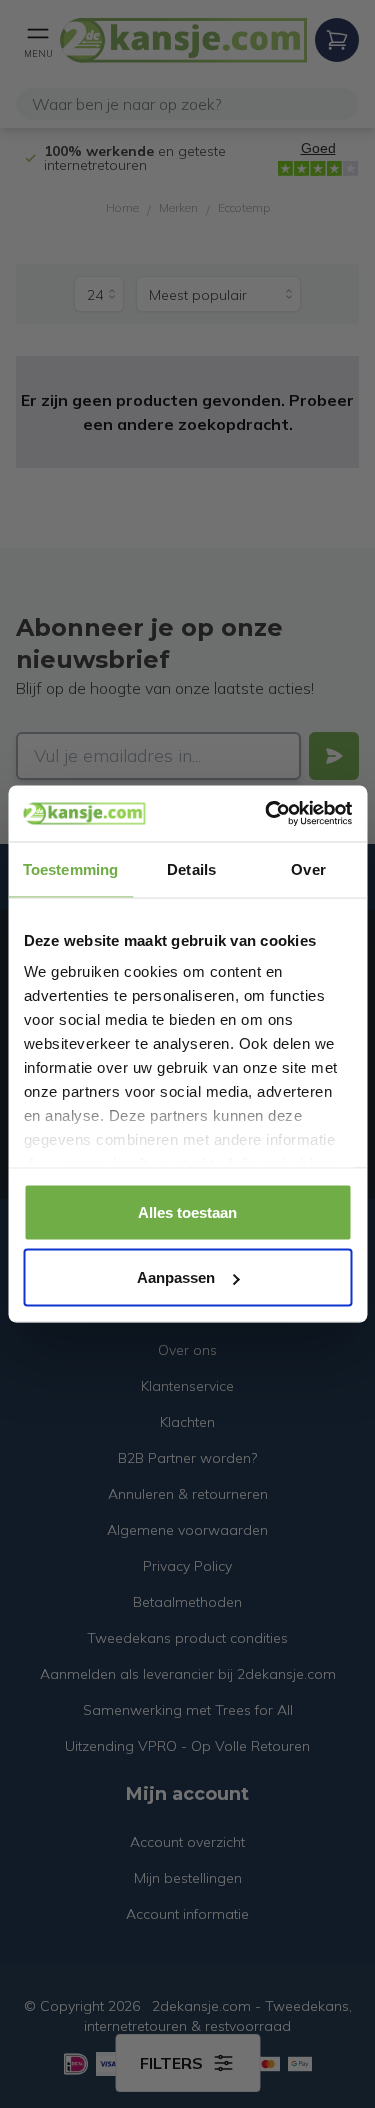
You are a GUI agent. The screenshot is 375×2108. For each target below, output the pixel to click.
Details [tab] (191, 868)
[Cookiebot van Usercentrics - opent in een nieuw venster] (267, 814)
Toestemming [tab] (70, 868)
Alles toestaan (187, 1211)
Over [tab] (308, 868)
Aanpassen (176, 1277)
